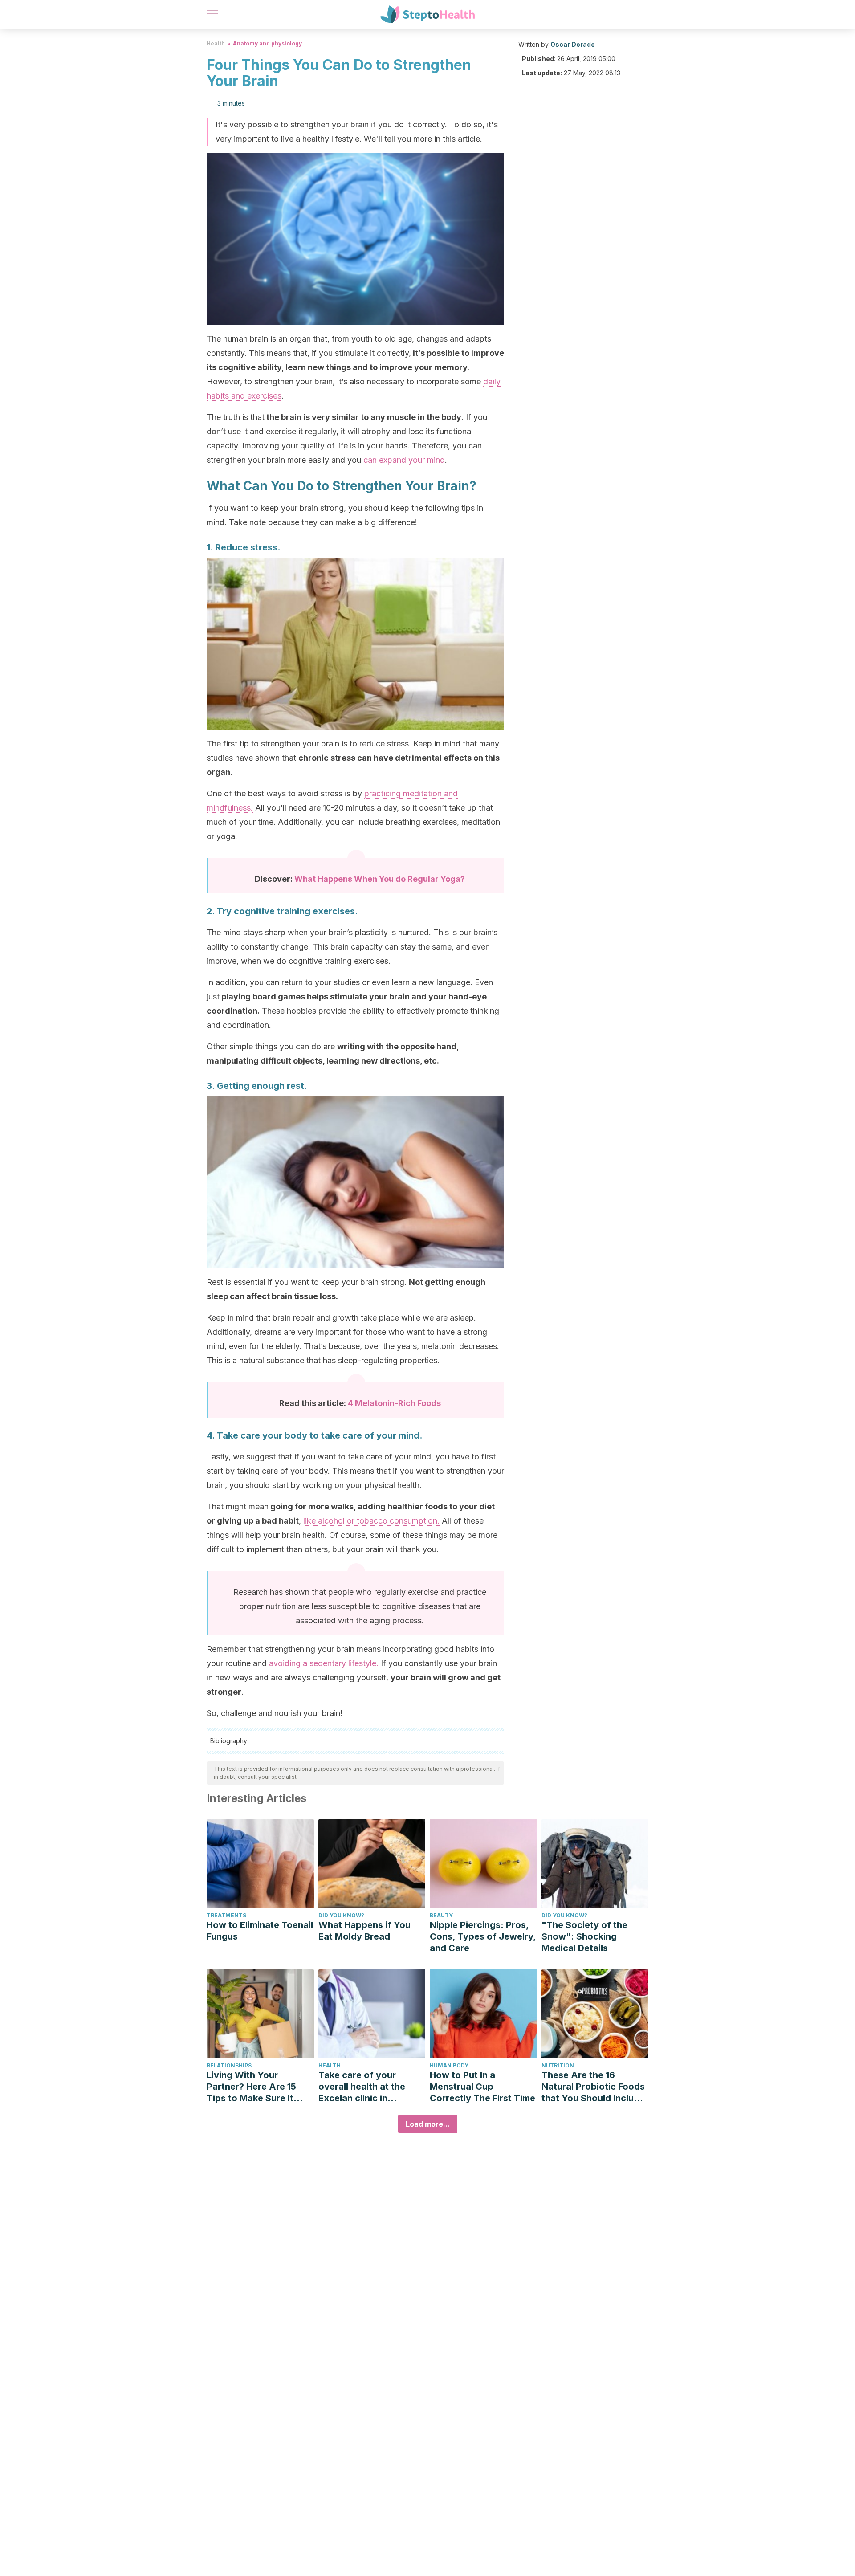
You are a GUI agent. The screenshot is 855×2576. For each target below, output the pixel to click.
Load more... (428, 2124)
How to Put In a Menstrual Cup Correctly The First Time (482, 2087)
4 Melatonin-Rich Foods (394, 1403)
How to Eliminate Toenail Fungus (260, 1931)
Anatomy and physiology (267, 43)
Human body (449, 2065)
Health (216, 43)
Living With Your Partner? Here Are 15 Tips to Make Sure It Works (251, 2087)
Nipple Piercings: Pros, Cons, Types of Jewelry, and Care (483, 1936)
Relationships (229, 2065)
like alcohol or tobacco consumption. (370, 1521)
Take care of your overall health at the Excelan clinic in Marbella (362, 2087)
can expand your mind (404, 460)
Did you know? (341, 1915)
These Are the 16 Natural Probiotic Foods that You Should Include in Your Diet (593, 2087)
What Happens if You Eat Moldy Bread (364, 1931)
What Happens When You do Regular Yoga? (380, 879)
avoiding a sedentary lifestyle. (324, 1663)
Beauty (441, 1915)
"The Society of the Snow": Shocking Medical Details (584, 1936)
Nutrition (558, 2065)
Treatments (226, 1915)
